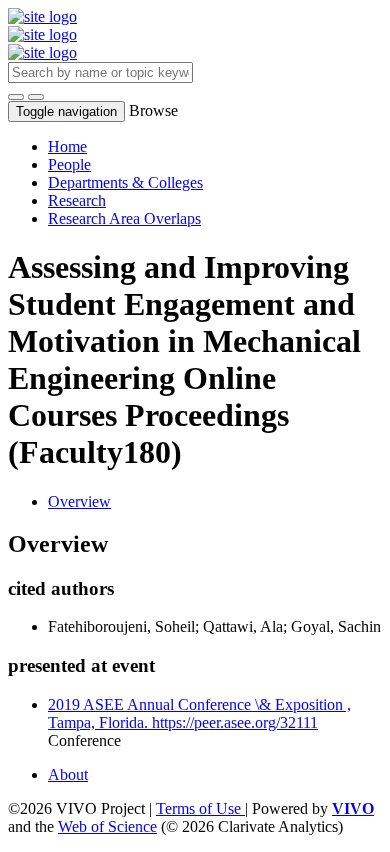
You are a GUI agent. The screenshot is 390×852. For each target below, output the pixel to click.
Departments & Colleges (125, 182)
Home (67, 146)
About (68, 774)
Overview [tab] (79, 501)
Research (77, 200)
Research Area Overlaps (124, 218)
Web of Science (107, 826)
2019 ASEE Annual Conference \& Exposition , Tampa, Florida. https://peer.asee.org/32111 (199, 713)
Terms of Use (200, 808)
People (69, 164)
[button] (16, 97)
